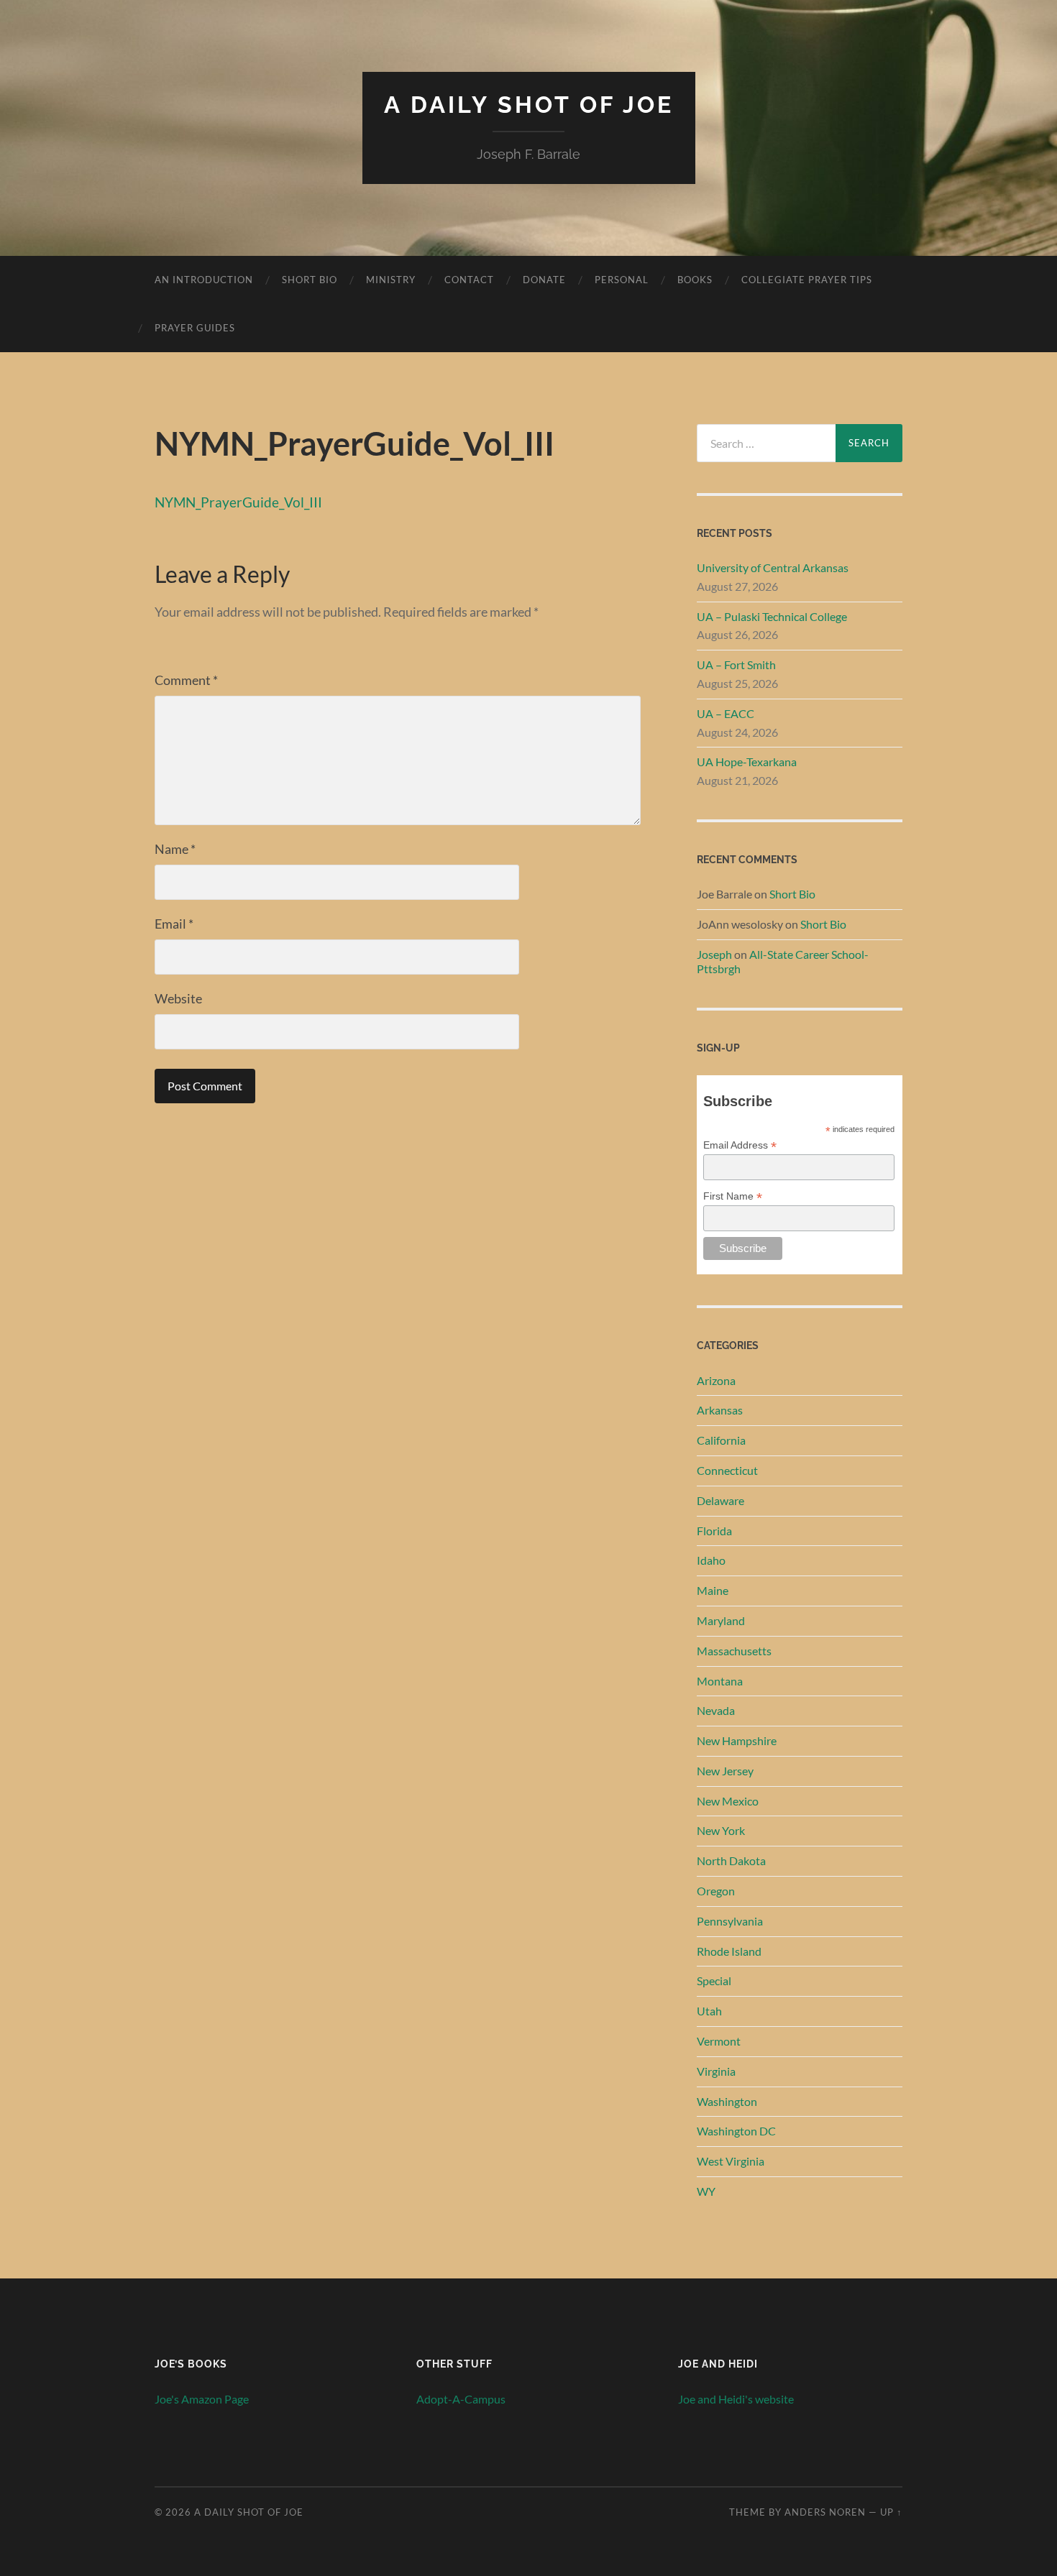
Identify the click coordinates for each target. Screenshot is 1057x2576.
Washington (727, 2101)
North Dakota (731, 1860)
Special (714, 1981)
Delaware (720, 1500)
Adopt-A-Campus (461, 2399)
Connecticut (727, 1470)
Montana (720, 1681)
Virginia (716, 2071)
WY (706, 2191)
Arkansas (720, 1410)
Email (174, 924)
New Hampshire (737, 1740)
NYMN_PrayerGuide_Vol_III (238, 502)
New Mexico (728, 1801)
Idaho (711, 1560)
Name (175, 849)
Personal (622, 280)
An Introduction (204, 280)
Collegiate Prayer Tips (807, 280)
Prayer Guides (195, 328)
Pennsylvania (730, 1921)
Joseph (714, 954)
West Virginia (731, 2161)
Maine (713, 1590)
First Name (733, 1196)
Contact (469, 280)
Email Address (740, 1145)
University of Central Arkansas (773, 567)
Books (695, 280)
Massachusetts (734, 1651)
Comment (186, 680)
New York (721, 1830)
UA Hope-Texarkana (747, 762)
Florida (714, 1531)
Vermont (719, 2041)
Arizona (716, 1380)
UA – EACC (726, 713)
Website (178, 998)
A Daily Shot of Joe (529, 105)
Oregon (716, 1891)
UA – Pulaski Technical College (772, 616)
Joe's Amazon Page (202, 2399)
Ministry (391, 280)
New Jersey (725, 1771)
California (721, 1440)
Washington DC (736, 2131)
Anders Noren (825, 2512)
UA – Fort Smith (736, 664)
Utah (709, 2011)
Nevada (716, 1710)
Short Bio (310, 280)
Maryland (721, 1620)
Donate (544, 280)
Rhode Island (729, 1951)
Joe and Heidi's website (736, 2399)
